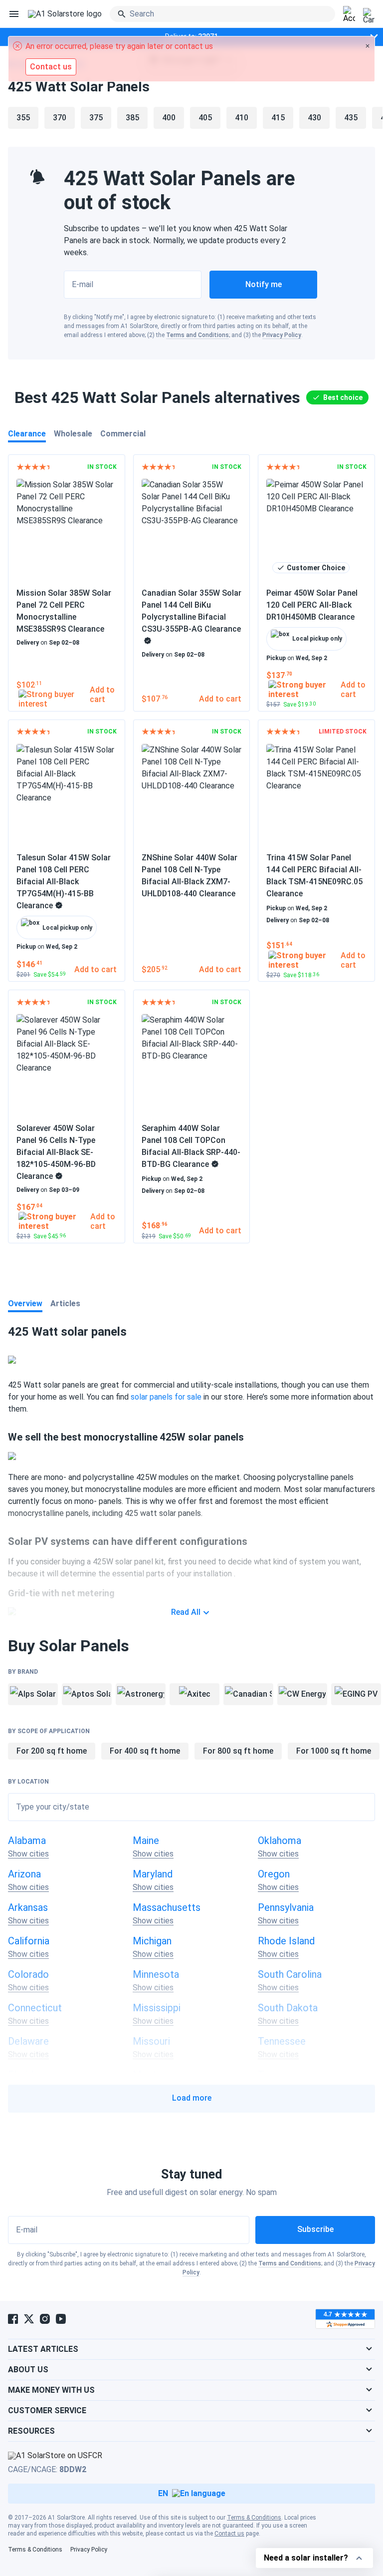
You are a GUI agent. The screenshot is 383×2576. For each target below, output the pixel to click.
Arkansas (28, 1907)
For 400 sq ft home (145, 1751)
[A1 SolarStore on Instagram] (45, 2319)
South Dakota (288, 2008)
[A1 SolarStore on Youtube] (61, 2319)
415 (278, 118)
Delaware (28, 2041)
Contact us (229, 2534)
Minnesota (156, 1974)
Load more (192, 2098)
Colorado (28, 1974)
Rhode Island (286, 1941)
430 (314, 118)
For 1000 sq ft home (334, 1751)
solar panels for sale (166, 1397)
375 (96, 118)
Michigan (152, 1941)
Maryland (153, 1874)
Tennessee (282, 2041)
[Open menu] (14, 14)
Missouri (151, 2041)
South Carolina (290, 1974)
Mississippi (157, 2008)
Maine (146, 1840)
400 (169, 118)
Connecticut (35, 2008)
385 (132, 118)
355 (23, 118)
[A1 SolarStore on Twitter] (29, 2319)
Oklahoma (280, 1840)
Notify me (264, 284)
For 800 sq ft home (238, 1751)
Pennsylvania (286, 1907)
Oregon (274, 1874)
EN (163, 2493)
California (29, 1941)
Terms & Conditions (254, 2518)
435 (351, 118)
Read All (186, 1612)
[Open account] (349, 14)
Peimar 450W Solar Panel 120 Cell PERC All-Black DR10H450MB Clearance (312, 605)
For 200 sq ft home (52, 1751)
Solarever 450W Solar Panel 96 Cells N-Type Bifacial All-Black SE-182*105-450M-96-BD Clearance (56, 1152)
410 (242, 118)
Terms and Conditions (197, 335)
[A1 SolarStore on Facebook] (13, 2319)
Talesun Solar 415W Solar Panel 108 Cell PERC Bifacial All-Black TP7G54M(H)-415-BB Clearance (64, 882)
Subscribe (315, 2229)
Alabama (27, 1840)
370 (60, 118)
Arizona (24, 1874)
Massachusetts (167, 1907)
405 (205, 118)
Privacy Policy (282, 335)
